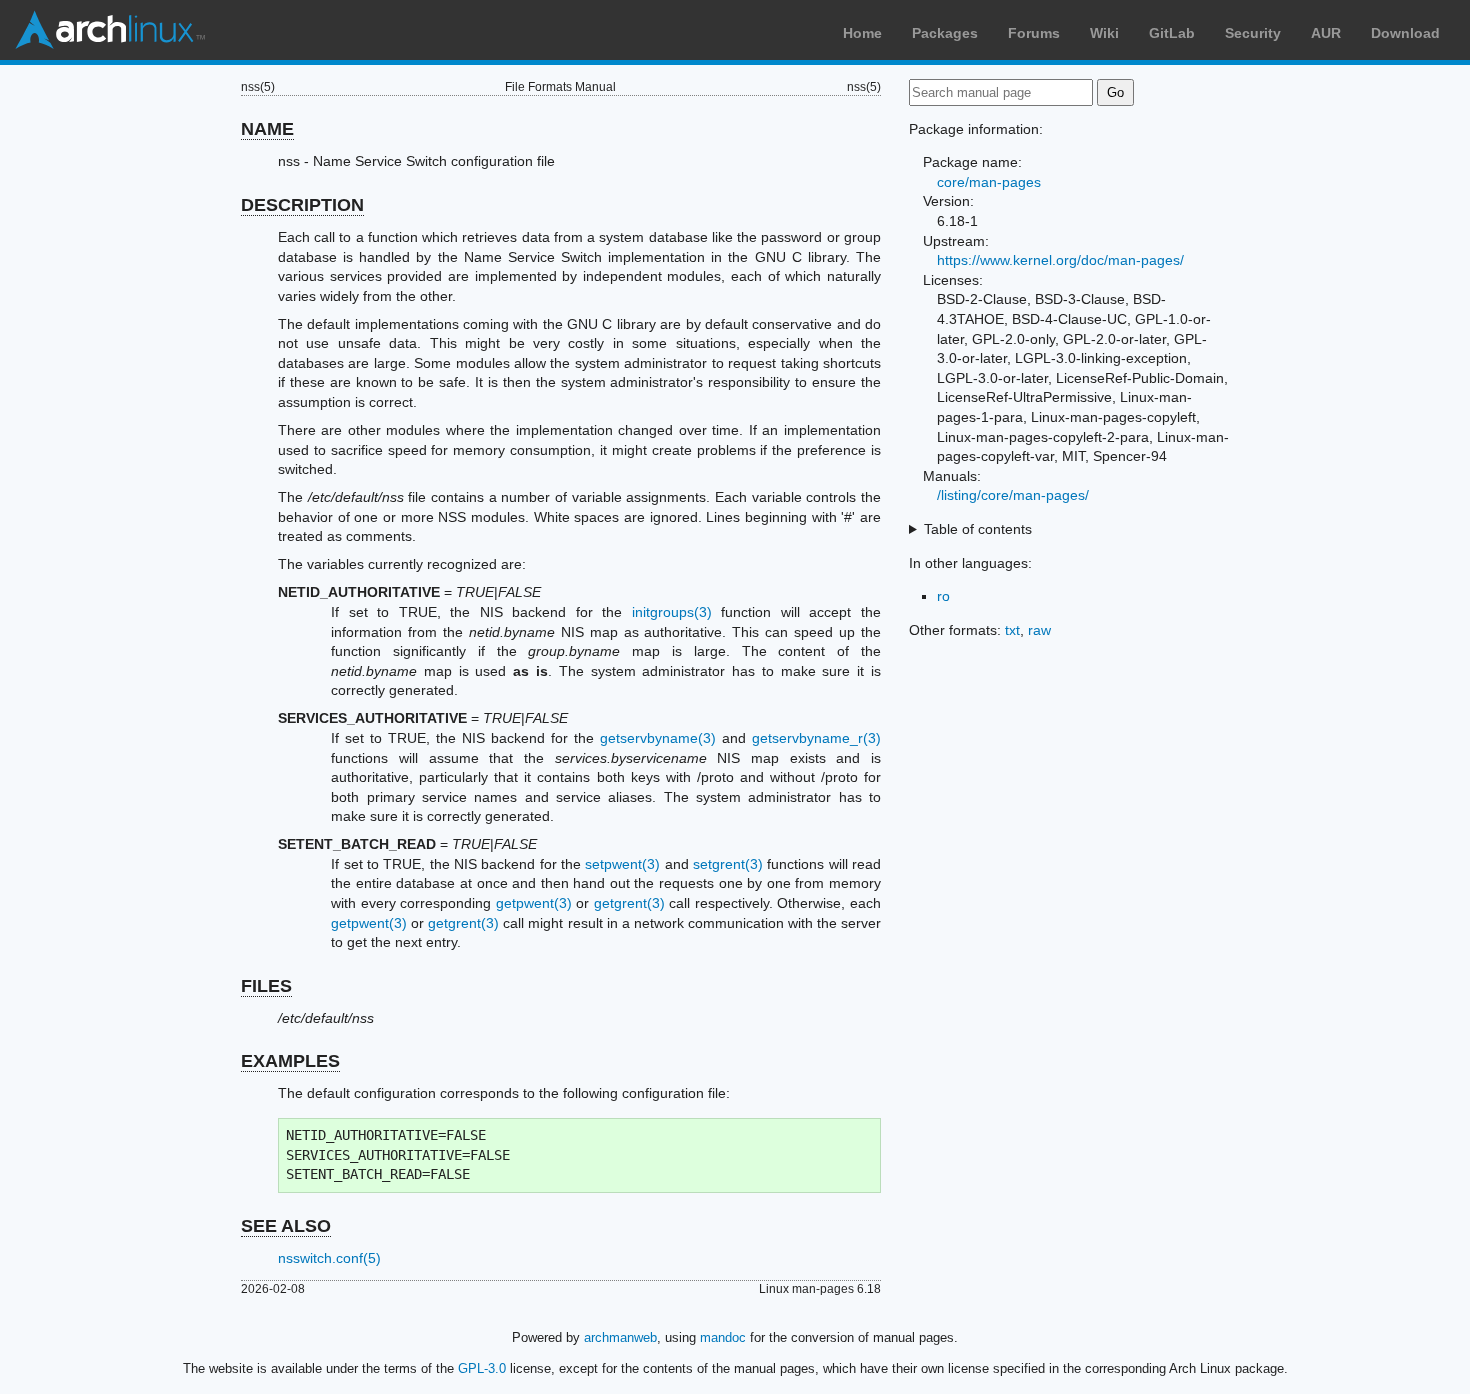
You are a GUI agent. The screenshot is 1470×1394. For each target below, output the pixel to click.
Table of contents (978, 529)
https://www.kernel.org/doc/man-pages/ (1060, 260)
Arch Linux (110, 30)
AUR (1326, 33)
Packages (945, 33)
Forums (1034, 33)
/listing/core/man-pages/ (1013, 495)
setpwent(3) (622, 864)
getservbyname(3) (658, 738)
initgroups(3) (672, 612)
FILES (266, 986)
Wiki (1104, 33)
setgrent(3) (728, 864)
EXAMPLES (290, 1061)
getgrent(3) (629, 903)
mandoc (723, 1337)
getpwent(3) (534, 903)
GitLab (1172, 33)
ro (943, 596)
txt (1012, 630)
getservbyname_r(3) (816, 738)
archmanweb (620, 1337)
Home (862, 33)
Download (1405, 33)
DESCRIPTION (302, 205)
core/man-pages (989, 182)
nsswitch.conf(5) (329, 1258)
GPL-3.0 (482, 1368)
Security (1253, 33)
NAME (267, 129)
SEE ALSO (286, 1226)
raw (1039, 630)
